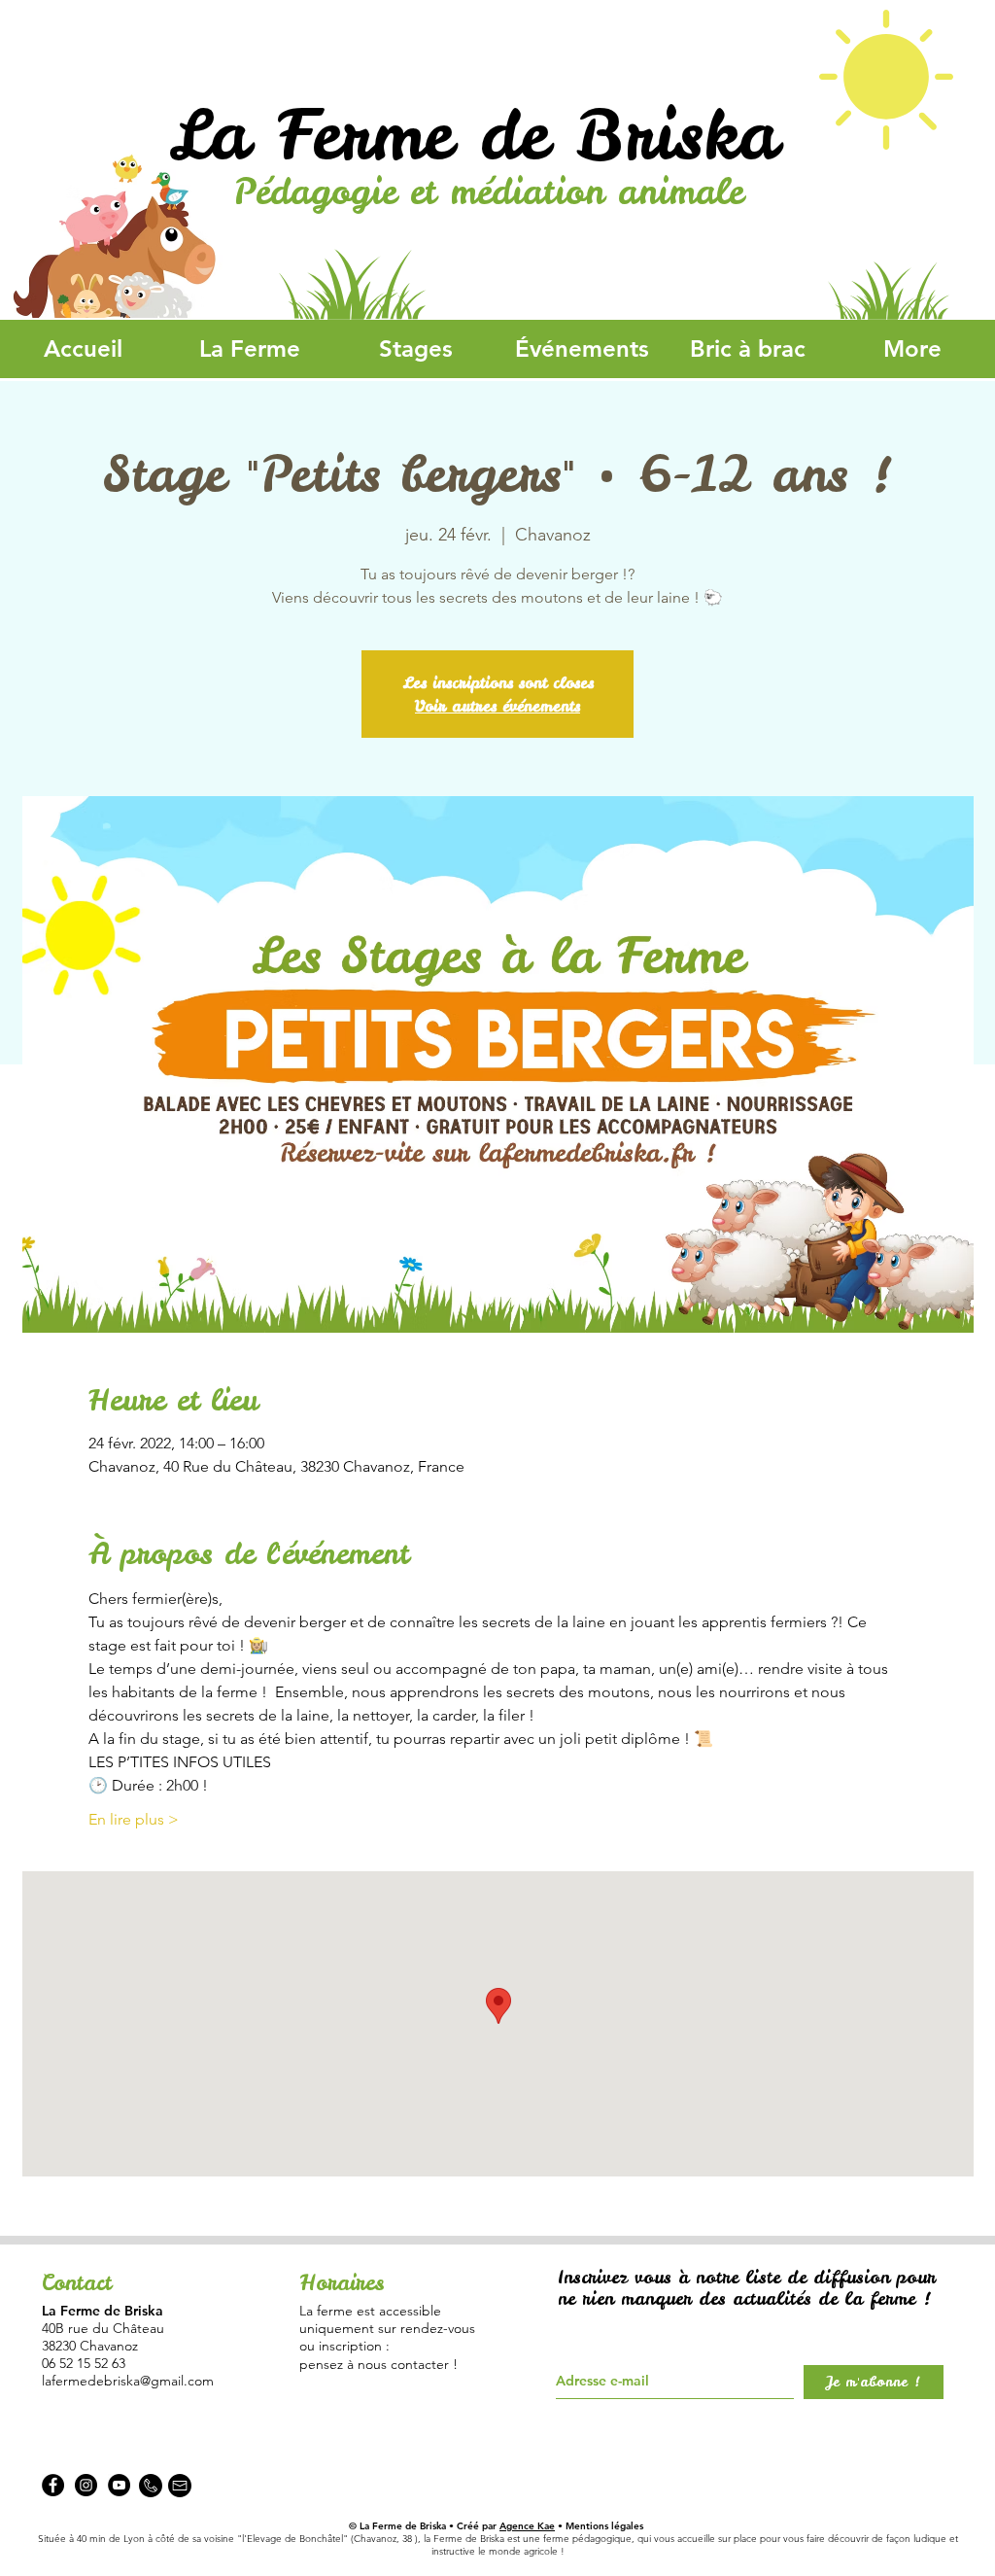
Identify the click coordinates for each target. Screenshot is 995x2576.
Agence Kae (527, 2526)
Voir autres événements (497, 706)
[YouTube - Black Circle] (119, 2485)
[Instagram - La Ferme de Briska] (86, 2485)
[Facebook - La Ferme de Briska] (53, 2485)
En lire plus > (134, 1819)
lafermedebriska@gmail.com (128, 2381)
